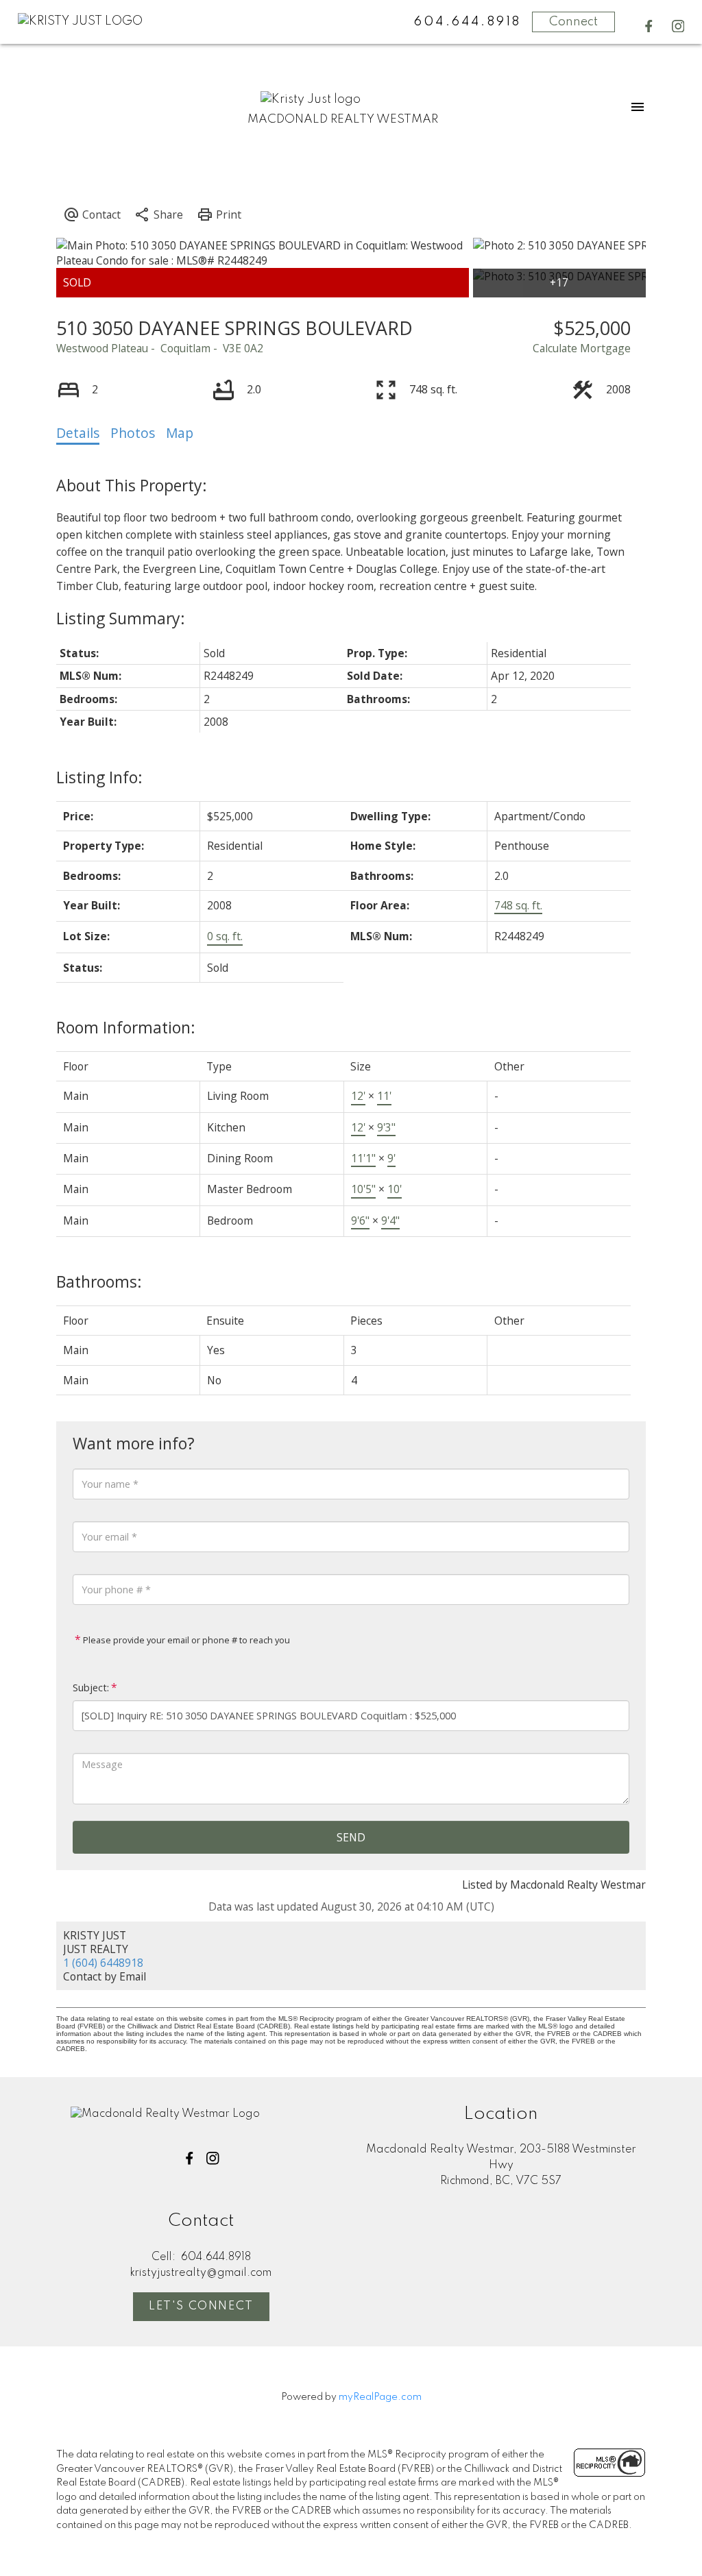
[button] (649, 26)
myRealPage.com (380, 2397)
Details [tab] (78, 433)
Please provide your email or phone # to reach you (185, 1640)
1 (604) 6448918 (103, 1963)
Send (351, 1837)
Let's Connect (201, 2306)
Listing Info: (99, 777)
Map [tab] (180, 433)
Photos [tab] (133, 433)
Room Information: (126, 1027)
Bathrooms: (99, 1281)
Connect (573, 22)
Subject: (91, 1688)
